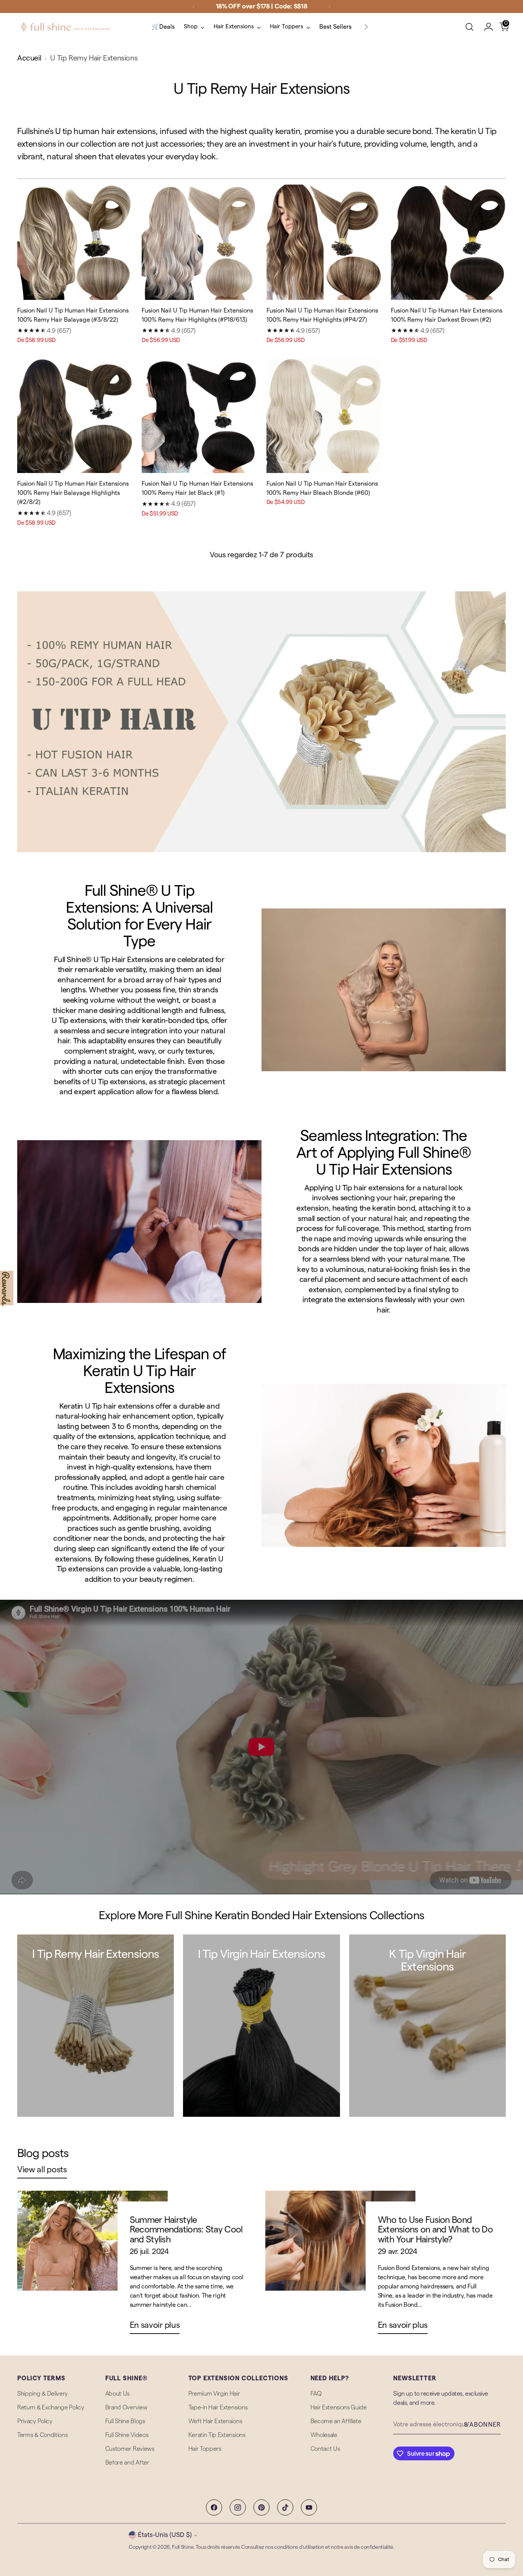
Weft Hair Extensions (215, 2421)
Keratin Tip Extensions (217, 2435)
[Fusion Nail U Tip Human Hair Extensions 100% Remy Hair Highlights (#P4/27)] (324, 242)
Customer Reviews (130, 2449)
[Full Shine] (65, 27)
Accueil (29, 58)
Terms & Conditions (42, 2435)
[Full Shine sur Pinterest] (261, 2507)
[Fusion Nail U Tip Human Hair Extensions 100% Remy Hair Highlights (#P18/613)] (199, 242)
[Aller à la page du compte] (485, 27)
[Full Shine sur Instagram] (238, 2507)
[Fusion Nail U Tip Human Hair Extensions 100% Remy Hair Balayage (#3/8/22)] (75, 242)
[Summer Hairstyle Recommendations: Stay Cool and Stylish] (92, 2265)
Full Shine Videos (127, 2435)
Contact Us (325, 2449)
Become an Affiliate (336, 2421)
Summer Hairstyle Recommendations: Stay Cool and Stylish (186, 2230)
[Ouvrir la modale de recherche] (469, 27)
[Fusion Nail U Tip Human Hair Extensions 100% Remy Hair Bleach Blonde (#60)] (324, 416)
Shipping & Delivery (42, 2394)
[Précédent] (194, 7)
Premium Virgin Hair (214, 2394)
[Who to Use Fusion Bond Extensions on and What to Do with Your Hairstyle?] (340, 2265)
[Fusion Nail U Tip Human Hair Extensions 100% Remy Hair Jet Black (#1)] (199, 416)
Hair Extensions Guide (339, 2407)
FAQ (316, 2394)
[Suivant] (329, 7)
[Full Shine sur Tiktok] (285, 2507)
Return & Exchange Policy (51, 2407)
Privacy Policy (35, 2421)
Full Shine (183, 2547)
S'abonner (482, 2425)
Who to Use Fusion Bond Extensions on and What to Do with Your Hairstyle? (435, 2230)
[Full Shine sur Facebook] (214, 2507)
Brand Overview (126, 2407)
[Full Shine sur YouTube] (309, 2507)
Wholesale (324, 2435)
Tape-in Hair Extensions (218, 2407)
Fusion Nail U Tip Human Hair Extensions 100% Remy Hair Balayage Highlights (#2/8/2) (73, 493)
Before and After (127, 2463)
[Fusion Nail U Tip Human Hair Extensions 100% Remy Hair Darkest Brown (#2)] (448, 242)
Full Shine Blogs (125, 2421)
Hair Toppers (205, 2449)
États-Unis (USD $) (165, 2535)
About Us (117, 2394)
